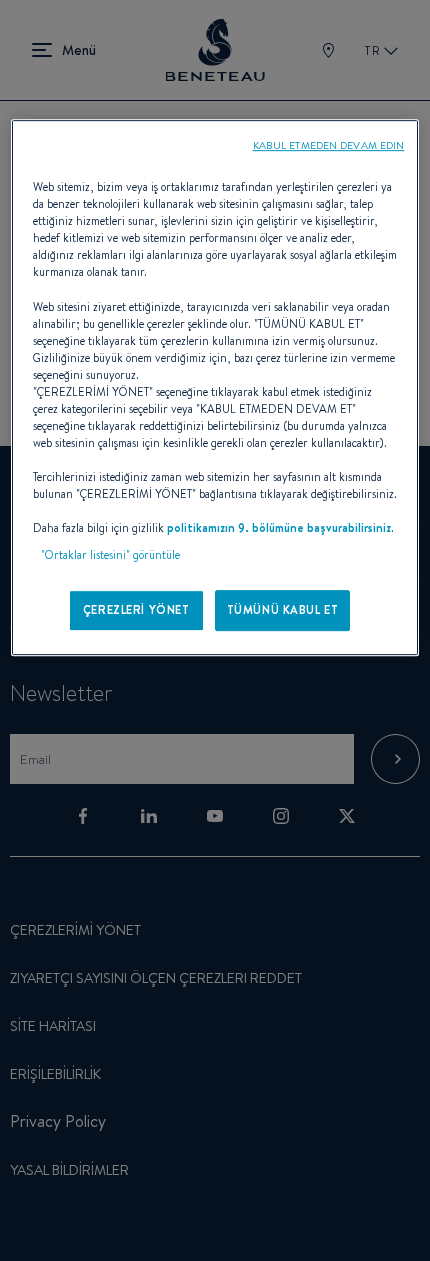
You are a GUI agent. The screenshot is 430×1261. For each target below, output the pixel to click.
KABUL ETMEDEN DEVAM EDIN (329, 145)
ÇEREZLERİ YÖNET (136, 610)
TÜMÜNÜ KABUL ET (283, 610)
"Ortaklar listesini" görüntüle (110, 556)
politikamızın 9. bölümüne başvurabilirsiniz (279, 529)
